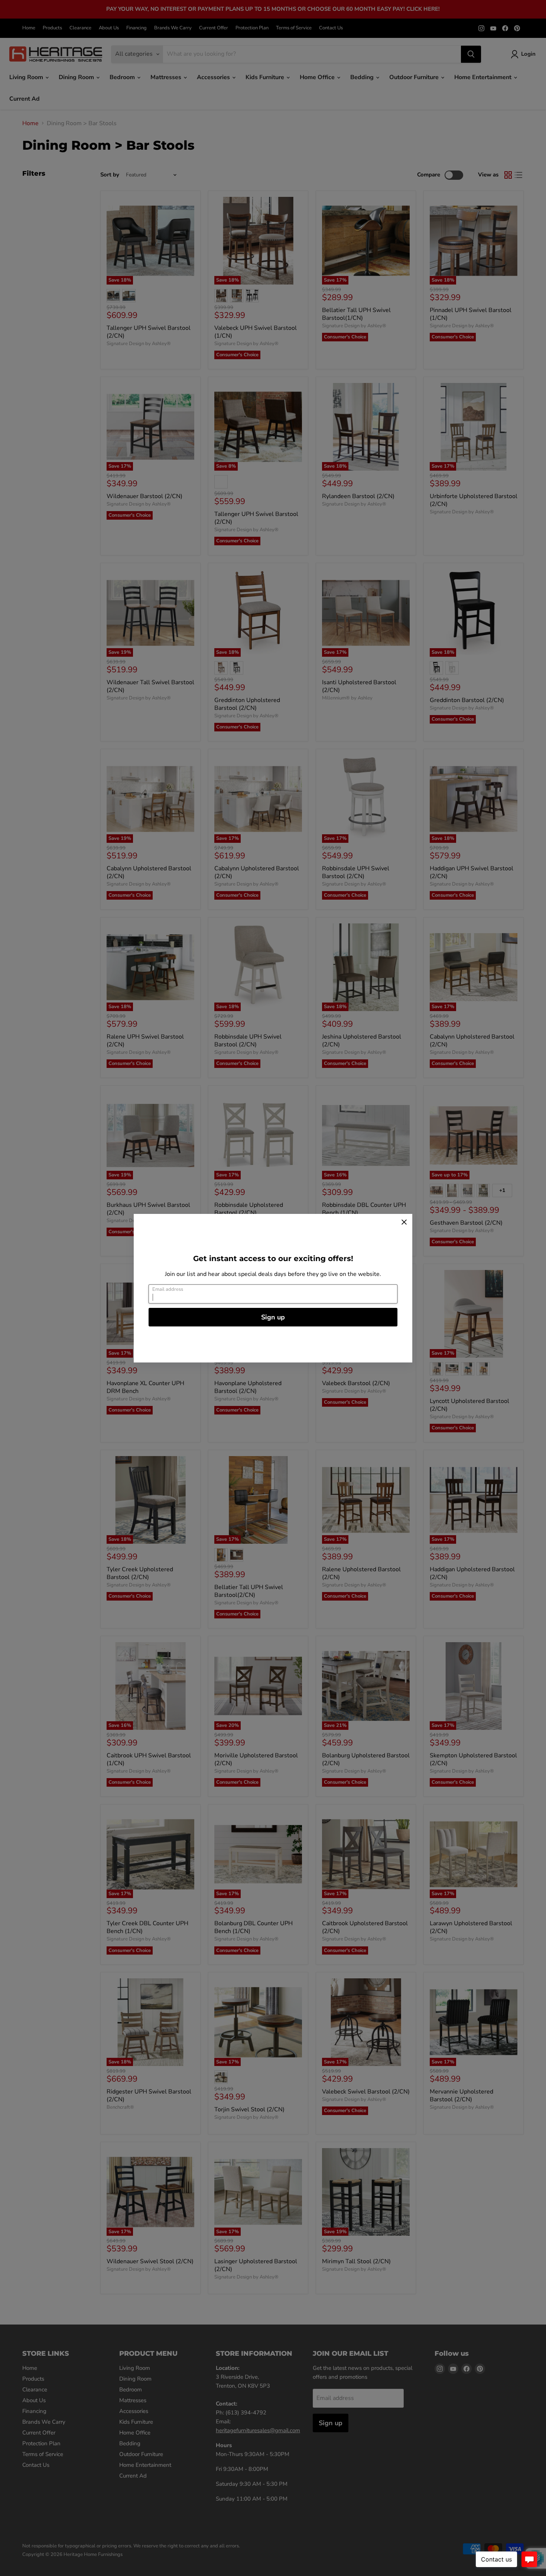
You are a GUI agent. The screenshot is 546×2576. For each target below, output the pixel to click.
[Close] (404, 1222)
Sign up (273, 1317)
